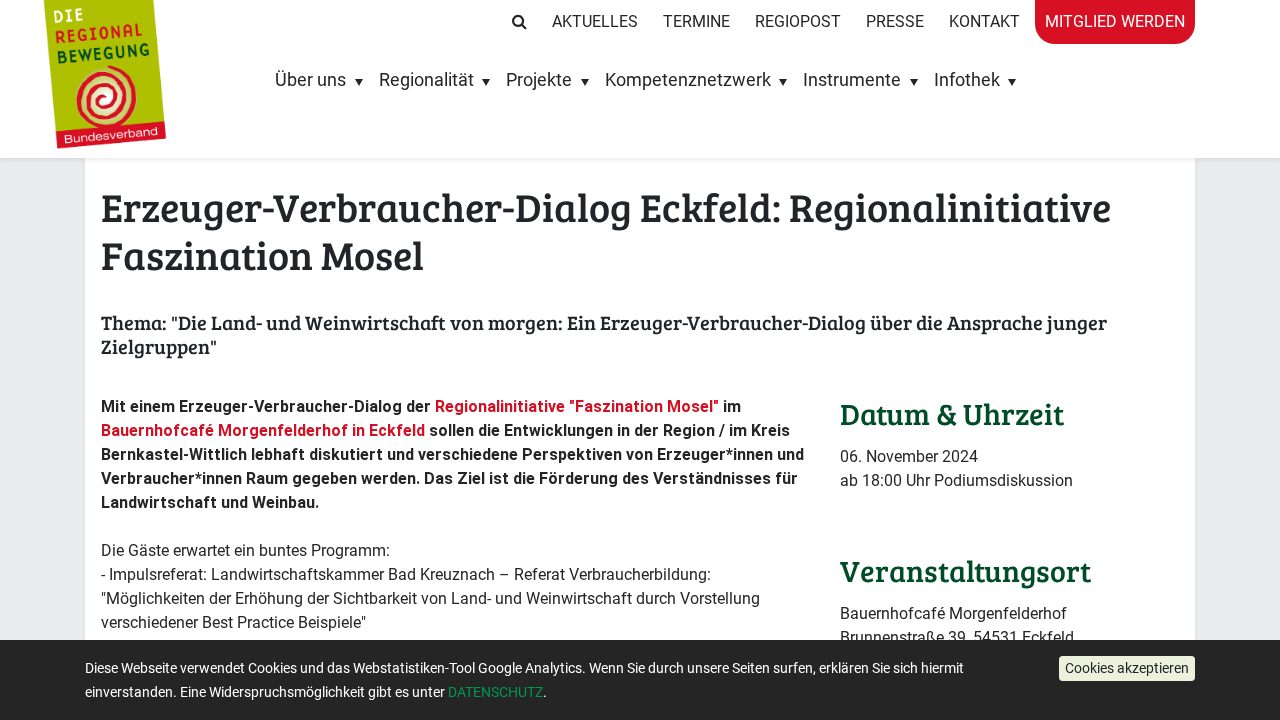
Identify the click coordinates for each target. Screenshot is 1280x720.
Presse (895, 21)
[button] (1127, 668)
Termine (696, 21)
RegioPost (798, 21)
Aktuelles (595, 21)
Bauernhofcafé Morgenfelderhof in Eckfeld (263, 430)
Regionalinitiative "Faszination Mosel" (577, 406)
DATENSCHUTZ (495, 692)
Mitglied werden (1115, 21)
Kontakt (984, 21)
